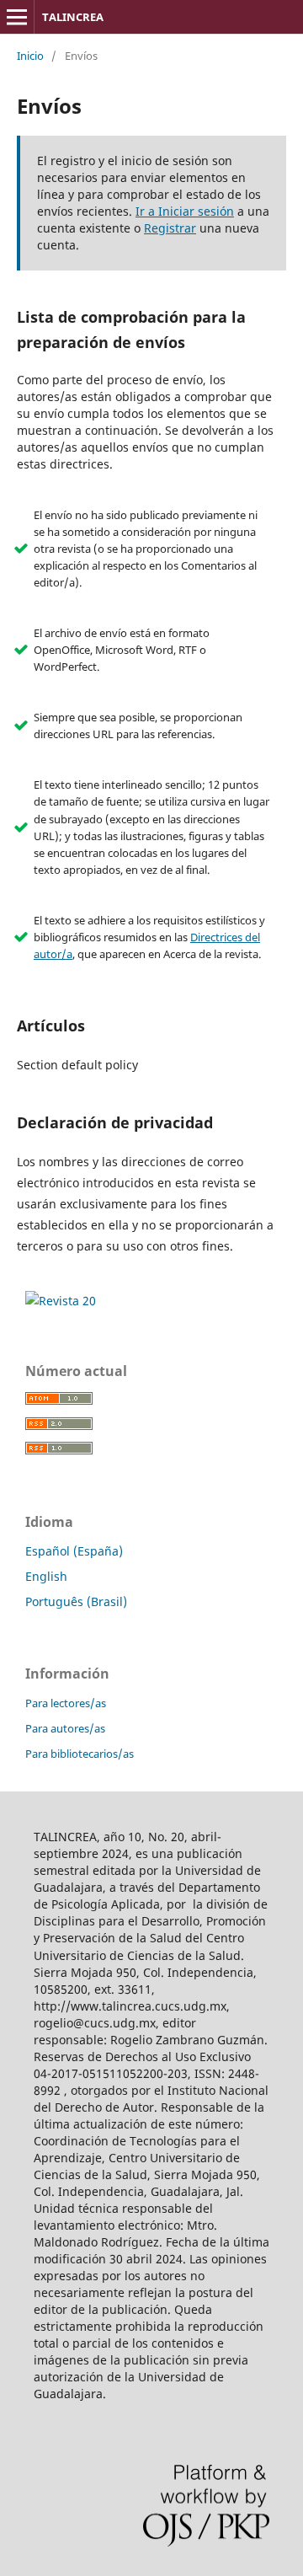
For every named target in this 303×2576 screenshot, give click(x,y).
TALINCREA (73, 17)
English (46, 1576)
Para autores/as (65, 1728)
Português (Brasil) (76, 1601)
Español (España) (74, 1551)
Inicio (30, 56)
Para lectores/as (66, 1703)
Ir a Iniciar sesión (185, 211)
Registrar (170, 228)
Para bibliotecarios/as (80, 1754)
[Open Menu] (17, 17)
